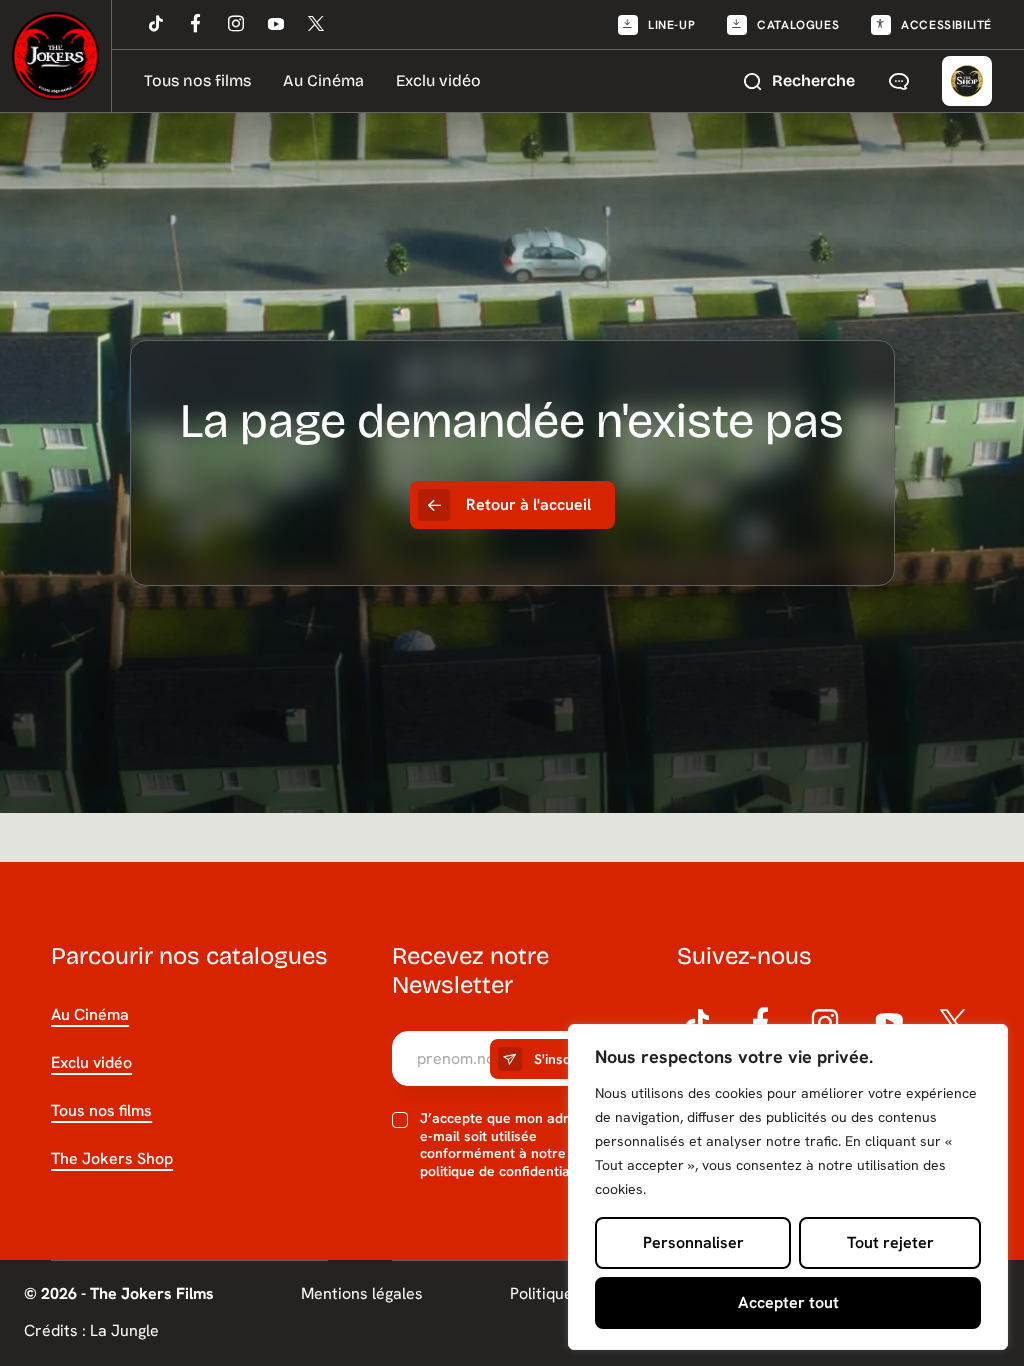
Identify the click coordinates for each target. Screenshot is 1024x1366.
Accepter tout (788, 1302)
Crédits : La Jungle (91, 1331)
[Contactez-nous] (899, 81)
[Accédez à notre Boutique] (967, 81)
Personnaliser (693, 1242)
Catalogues (798, 25)
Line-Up (671, 25)
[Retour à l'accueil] (56, 56)
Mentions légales (362, 1294)
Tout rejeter (890, 1242)
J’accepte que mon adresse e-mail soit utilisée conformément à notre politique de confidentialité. (509, 1145)
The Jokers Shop (112, 1158)
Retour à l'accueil (528, 504)
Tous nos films (197, 80)
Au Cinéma (323, 80)
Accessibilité (946, 25)
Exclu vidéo (438, 80)
